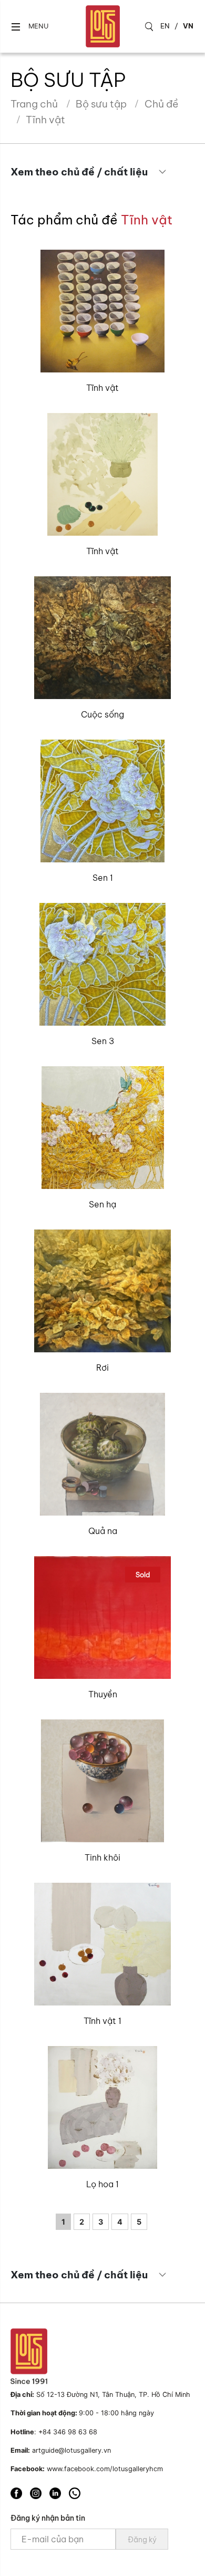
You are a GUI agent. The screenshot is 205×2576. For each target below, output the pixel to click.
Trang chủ (34, 104)
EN (165, 26)
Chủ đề (161, 104)
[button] (29, 27)
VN (188, 26)
